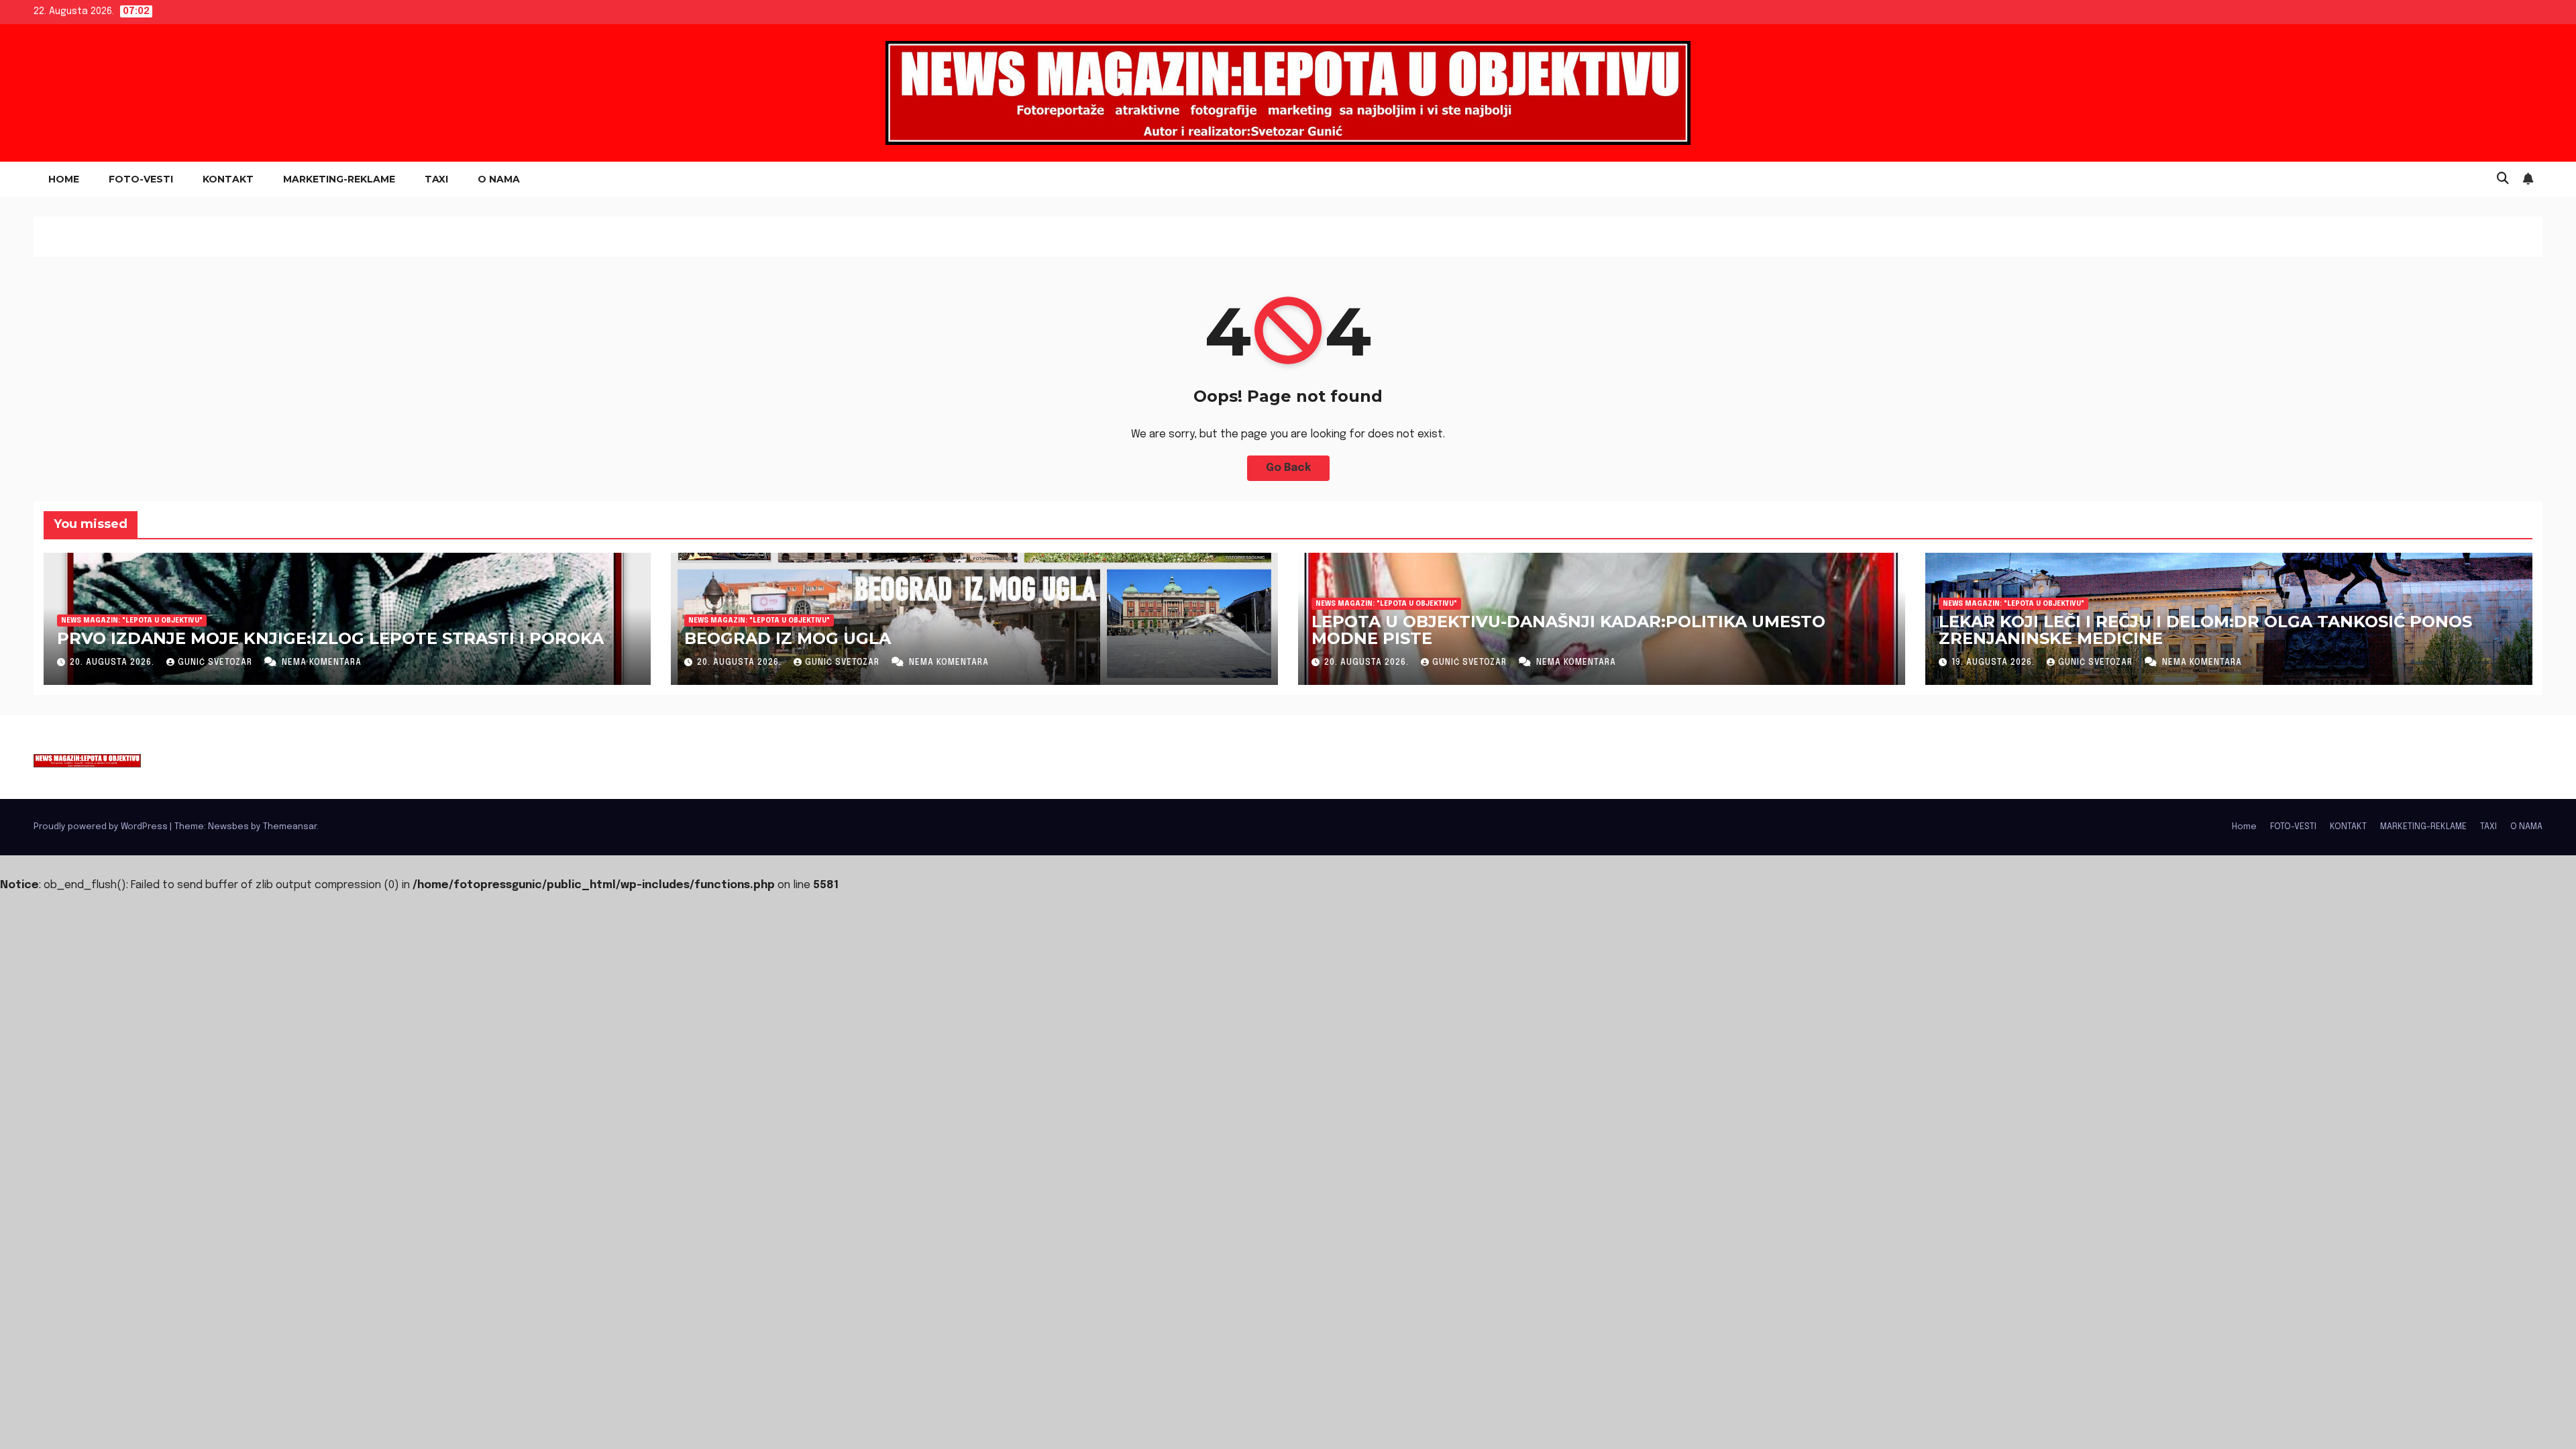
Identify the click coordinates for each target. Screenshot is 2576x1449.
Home (64, 179)
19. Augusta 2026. (1994, 663)
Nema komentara (322, 663)
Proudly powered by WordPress (102, 827)
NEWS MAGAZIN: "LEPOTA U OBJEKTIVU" (132, 621)
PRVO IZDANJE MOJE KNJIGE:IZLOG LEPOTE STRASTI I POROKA (330, 638)
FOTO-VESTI (141, 179)
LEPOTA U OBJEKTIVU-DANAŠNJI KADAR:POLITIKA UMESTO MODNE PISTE (1568, 630)
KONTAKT (228, 179)
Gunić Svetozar (216, 663)
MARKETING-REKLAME (339, 179)
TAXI (436, 179)
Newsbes (228, 827)
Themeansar (290, 827)
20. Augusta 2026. (113, 663)
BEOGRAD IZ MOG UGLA (788, 638)
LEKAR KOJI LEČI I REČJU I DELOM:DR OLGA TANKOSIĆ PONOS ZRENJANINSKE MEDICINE (2205, 630)
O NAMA (499, 179)
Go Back (1288, 468)
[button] (2503, 179)
